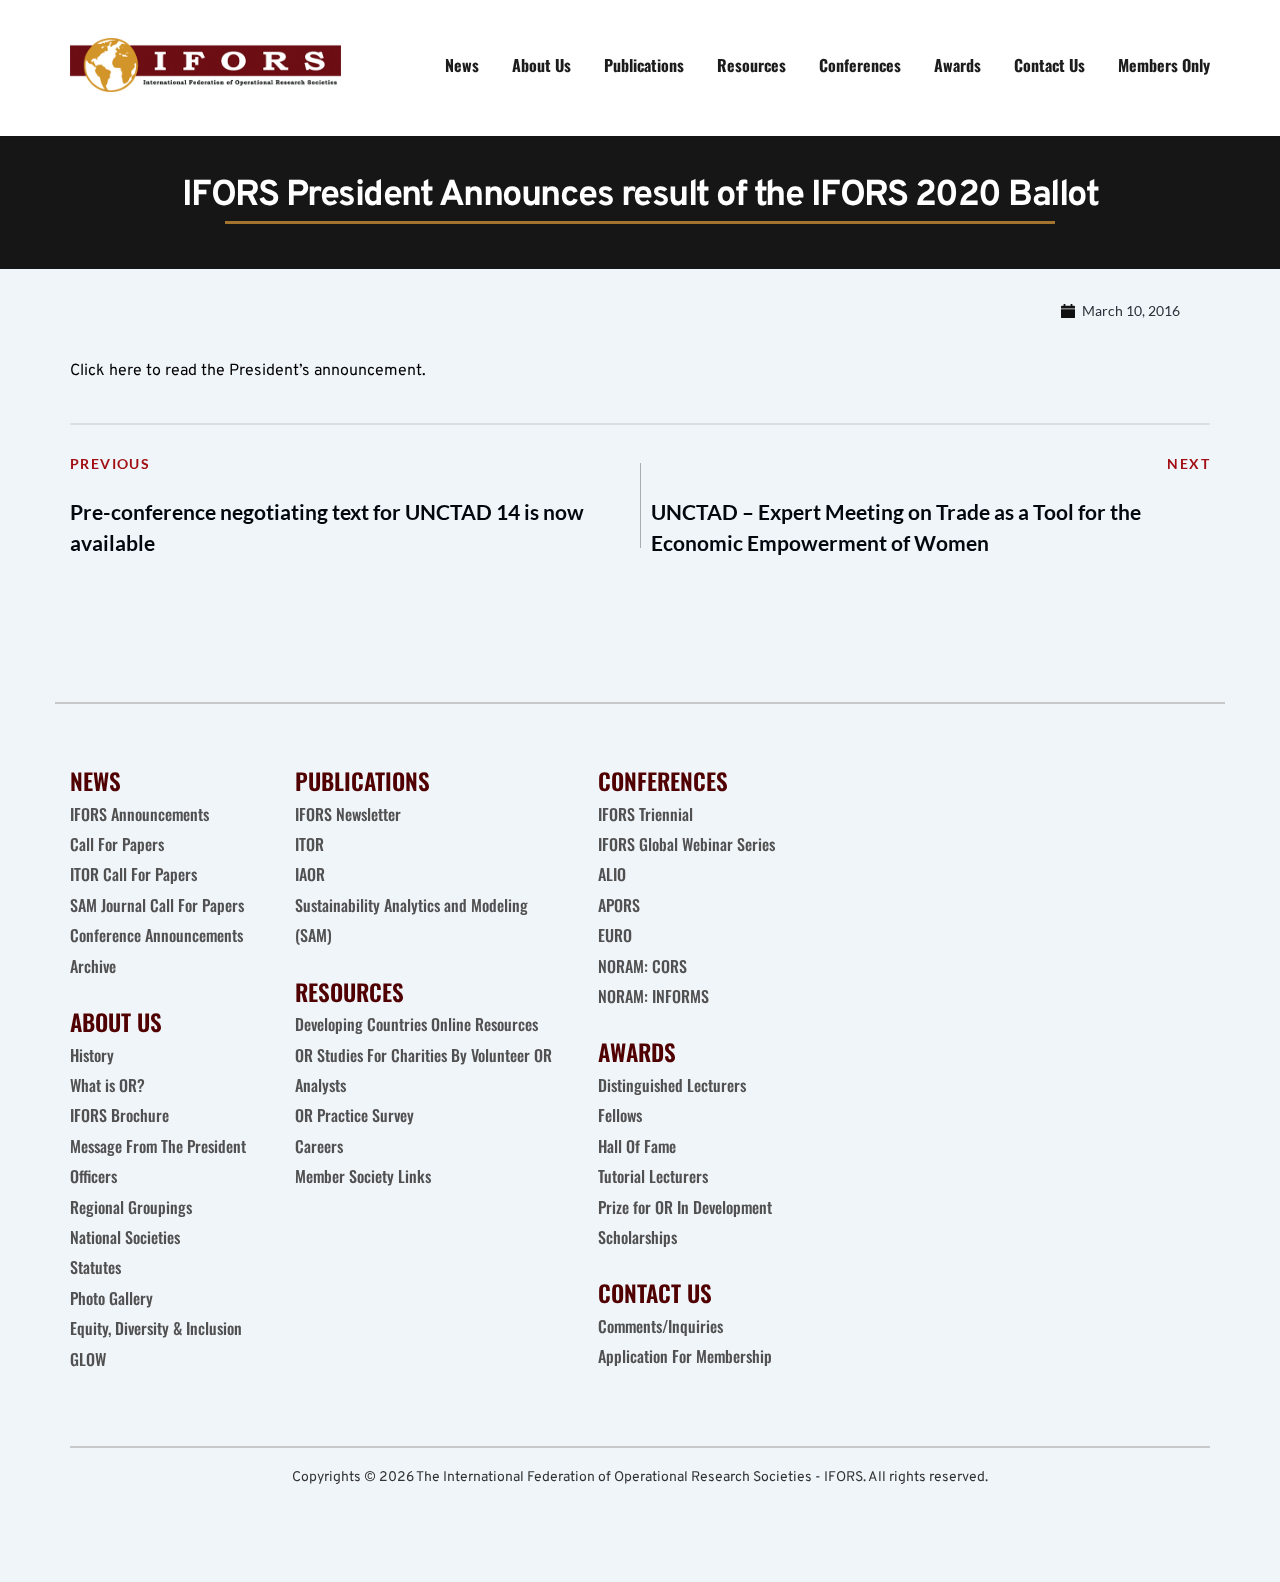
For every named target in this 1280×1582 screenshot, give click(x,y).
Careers (321, 1146)
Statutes (95, 1267)
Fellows (620, 1115)
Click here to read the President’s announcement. (248, 371)
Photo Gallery (111, 1298)
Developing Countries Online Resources (416, 1024)
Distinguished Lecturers (672, 1085)
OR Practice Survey (354, 1115)
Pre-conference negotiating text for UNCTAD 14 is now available (327, 527)
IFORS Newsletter (348, 814)
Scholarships (637, 1237)
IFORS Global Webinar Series (686, 844)
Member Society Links (365, 1176)
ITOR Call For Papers (135, 874)
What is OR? (107, 1085)
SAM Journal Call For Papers (159, 905)
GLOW (90, 1359)
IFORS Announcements (139, 814)
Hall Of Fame (637, 1146)
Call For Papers (117, 844)
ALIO (612, 874)
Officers (93, 1176)
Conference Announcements (156, 935)
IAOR (310, 874)
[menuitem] (462, 65)
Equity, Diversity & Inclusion (158, 1328)
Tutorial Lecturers (653, 1176)
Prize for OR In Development (685, 1207)
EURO (615, 935)
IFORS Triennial (645, 814)
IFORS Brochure (119, 1115)
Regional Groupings (131, 1207)
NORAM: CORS (642, 966)
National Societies (125, 1237)
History (92, 1055)
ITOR (309, 844)
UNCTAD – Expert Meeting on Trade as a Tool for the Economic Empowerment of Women (896, 527)
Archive (93, 966)
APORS (619, 905)
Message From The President (158, 1146)
